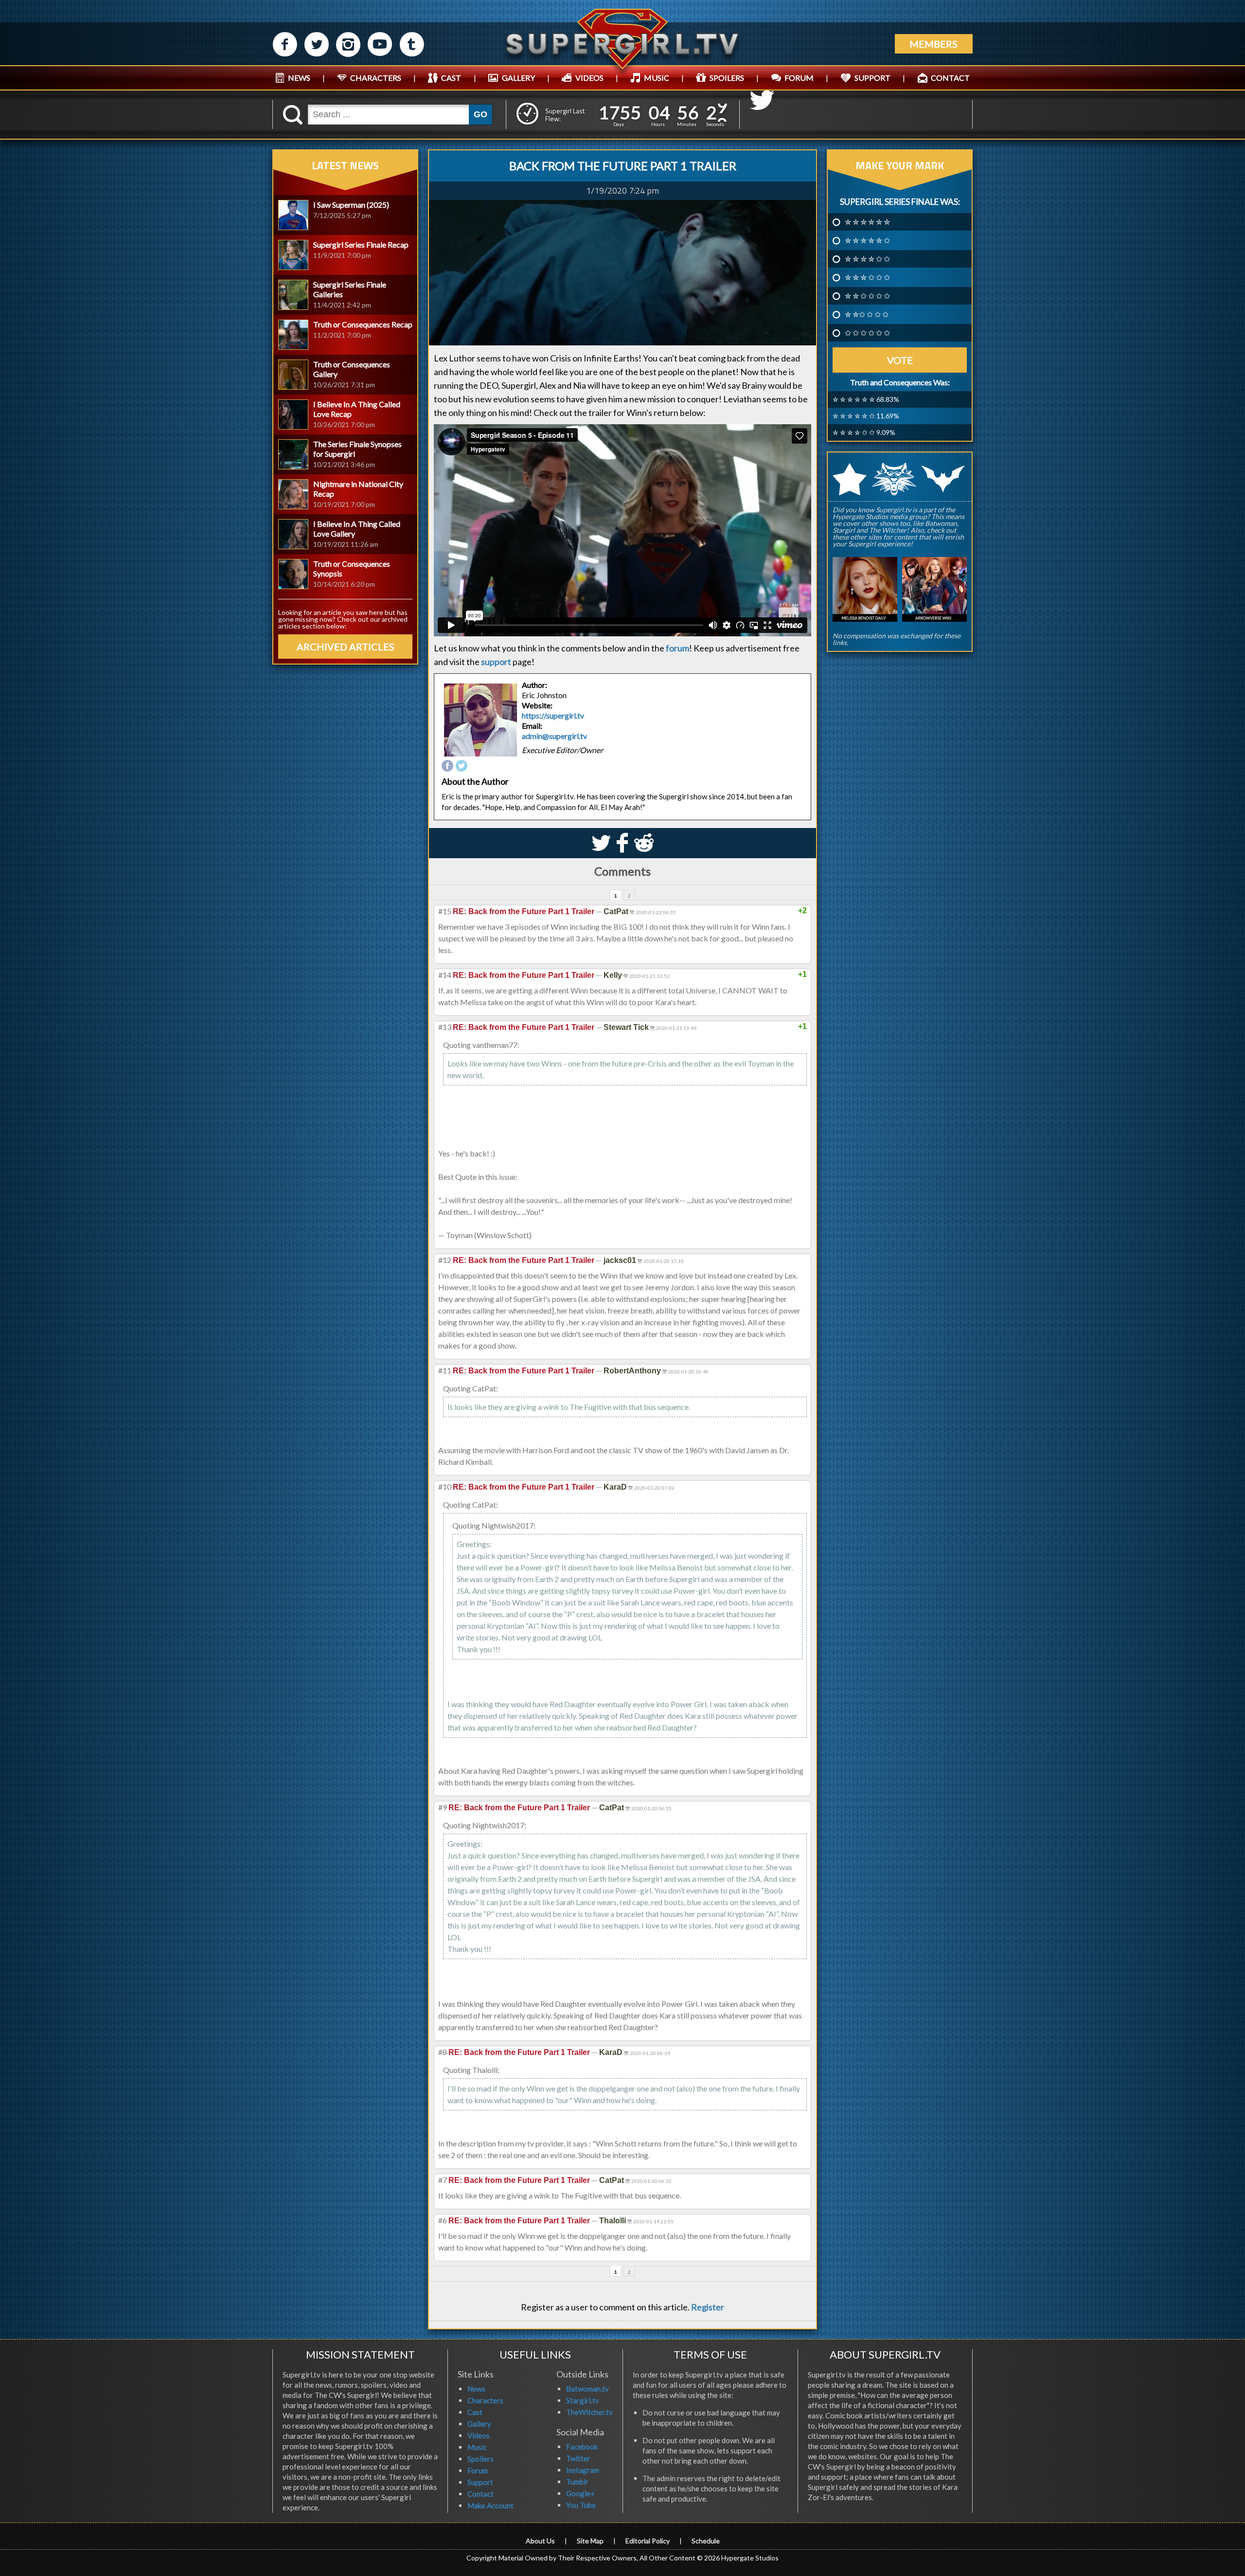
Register (708, 2307)
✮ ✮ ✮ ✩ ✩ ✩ (867, 277)
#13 (445, 1027)
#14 (445, 975)
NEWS (299, 78)
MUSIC (657, 78)
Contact (480, 2494)
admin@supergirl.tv (554, 736)
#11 (445, 1370)
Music (477, 2447)
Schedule (706, 2541)
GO (480, 114)
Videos (479, 2435)
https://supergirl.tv (553, 716)
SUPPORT (872, 78)
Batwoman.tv (587, 2389)
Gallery (479, 2424)
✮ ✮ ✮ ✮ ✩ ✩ (867, 259)
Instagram (583, 2470)
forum (677, 648)
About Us (540, 2541)
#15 (445, 911)
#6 (443, 2220)
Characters (485, 2400)
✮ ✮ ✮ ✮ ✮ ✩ (867, 240)
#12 (445, 1260)
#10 (445, 1486)
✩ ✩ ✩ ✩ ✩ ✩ (867, 333)
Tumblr (577, 2482)
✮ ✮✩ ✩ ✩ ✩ (867, 314)
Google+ (580, 2493)
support (496, 662)
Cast (475, 2412)
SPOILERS (727, 78)
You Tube (581, 2505)
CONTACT (950, 78)
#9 (443, 1807)
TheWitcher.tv (589, 2412)
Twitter (578, 2458)
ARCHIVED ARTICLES (346, 647)
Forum (478, 2470)
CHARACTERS (376, 78)
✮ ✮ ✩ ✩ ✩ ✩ (867, 296)
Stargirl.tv (583, 2400)
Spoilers (480, 2459)
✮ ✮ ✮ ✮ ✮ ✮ (867, 222)
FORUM (799, 78)
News (476, 2389)
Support (480, 2482)
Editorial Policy (648, 2541)
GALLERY (518, 78)
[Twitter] (462, 766)
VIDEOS (589, 78)
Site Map (590, 2541)
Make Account (490, 2505)
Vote (900, 360)
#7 (443, 2180)
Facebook (582, 2447)
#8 (443, 2052)
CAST (451, 78)
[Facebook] (447, 766)
